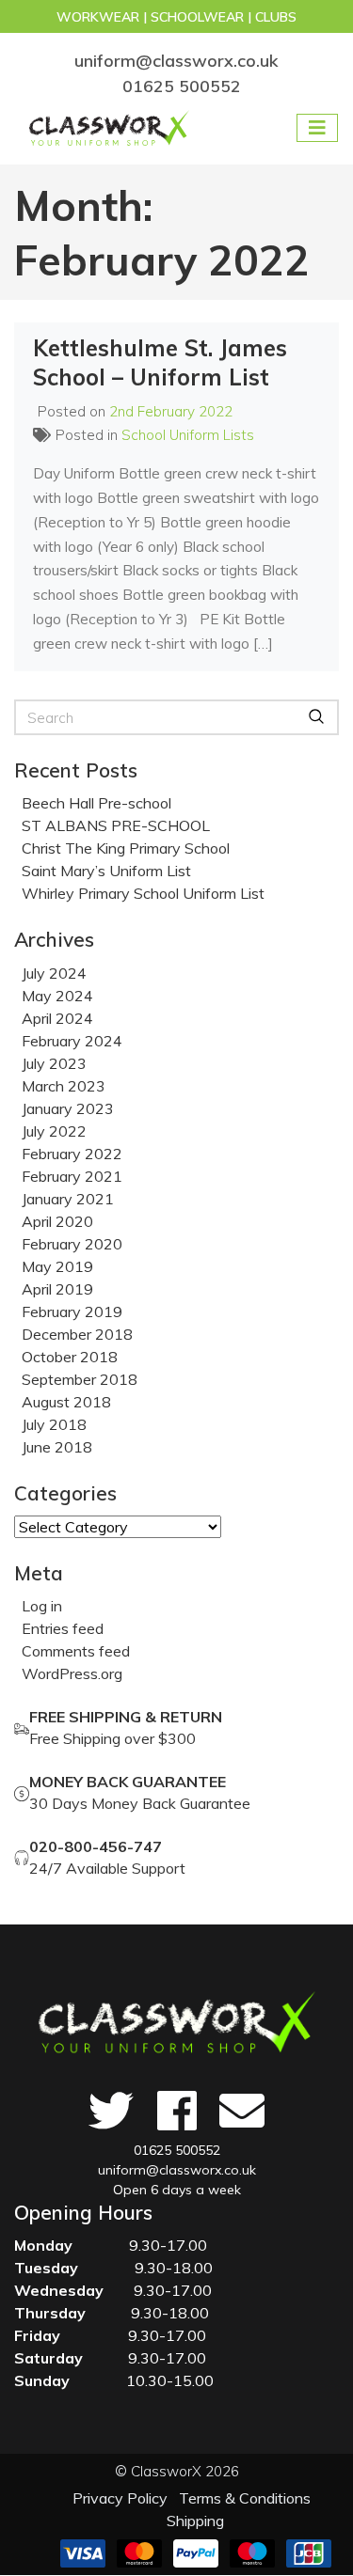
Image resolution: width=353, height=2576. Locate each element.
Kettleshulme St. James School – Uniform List (160, 362)
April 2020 (57, 1221)
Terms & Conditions (245, 2498)
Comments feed (76, 1651)
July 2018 (54, 1424)
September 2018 (80, 1379)
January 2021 (68, 1199)
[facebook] (176, 2111)
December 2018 (77, 1334)
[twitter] (111, 2111)
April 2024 (57, 1018)
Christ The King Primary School (126, 848)
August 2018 (66, 1402)
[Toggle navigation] (317, 128)
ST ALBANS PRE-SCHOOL (116, 825)
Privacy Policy (120, 2498)
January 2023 (68, 1108)
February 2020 (72, 1244)
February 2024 (72, 1041)
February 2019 (72, 1312)
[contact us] (242, 2111)
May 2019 (57, 1266)
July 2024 (54, 973)
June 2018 (57, 1447)
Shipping (195, 2521)
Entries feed (63, 1628)
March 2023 (64, 1086)
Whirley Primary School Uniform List (143, 893)
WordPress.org (72, 1673)
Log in (42, 1606)
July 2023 (54, 1063)
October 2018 (70, 1357)
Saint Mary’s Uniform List (106, 871)
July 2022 (54, 1131)
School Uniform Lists (188, 435)
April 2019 (57, 1289)
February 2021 (72, 1176)
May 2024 (57, 996)
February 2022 (72, 1154)
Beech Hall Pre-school (96, 803)
